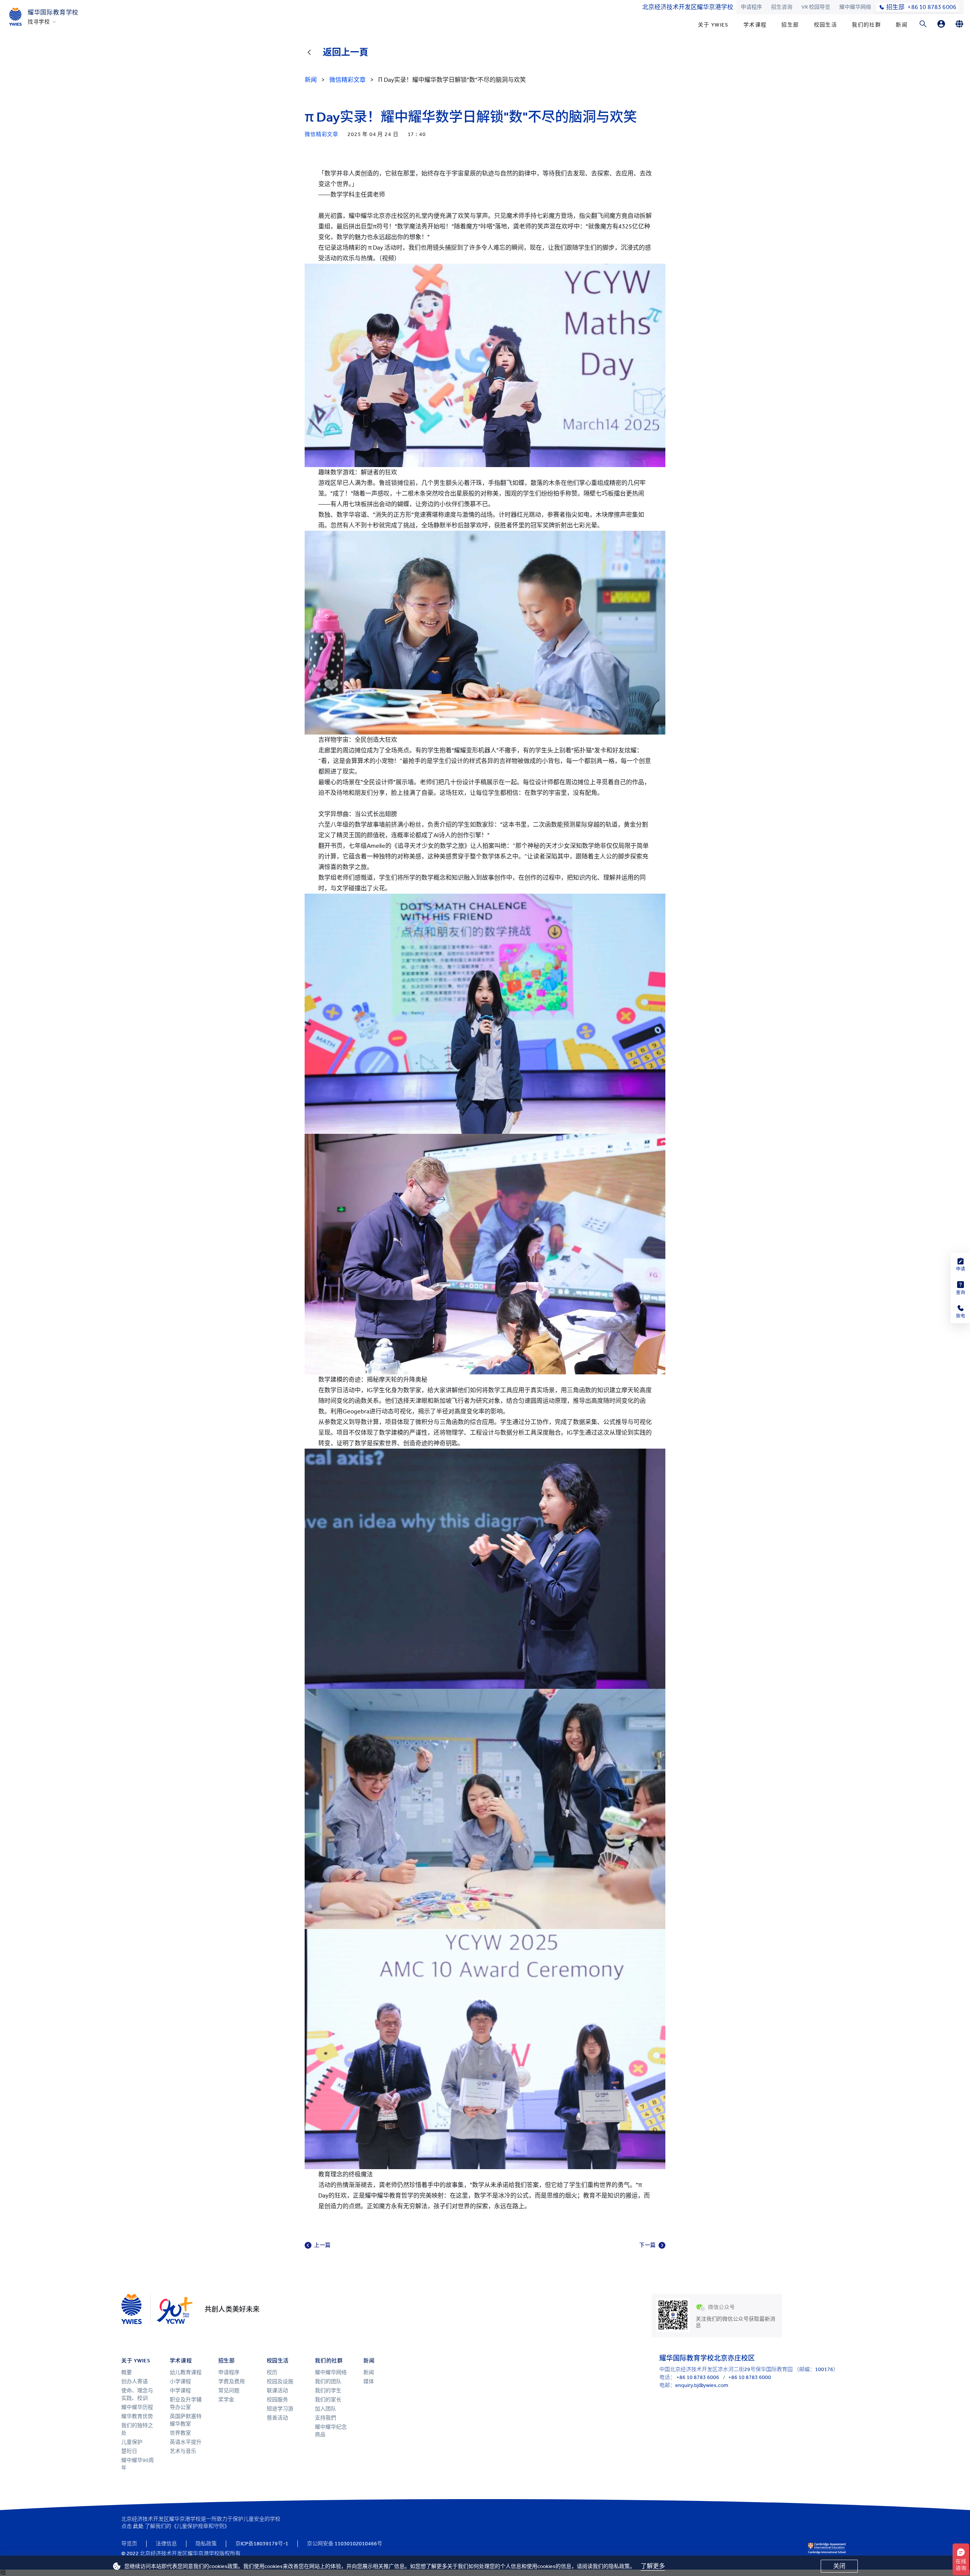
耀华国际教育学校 (53, 12)
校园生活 (826, 25)
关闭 (839, 2566)
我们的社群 (866, 25)
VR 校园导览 (816, 7)
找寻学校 (39, 22)
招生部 (790, 25)
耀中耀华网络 (855, 7)
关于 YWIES (713, 25)
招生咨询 (782, 7)
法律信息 (166, 2544)
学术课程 (755, 25)
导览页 (129, 2544)
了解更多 (653, 2566)
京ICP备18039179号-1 (262, 2544)
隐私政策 (206, 2544)
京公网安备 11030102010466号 (345, 2544)
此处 (138, 2526)
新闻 (902, 25)
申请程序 (751, 7)
